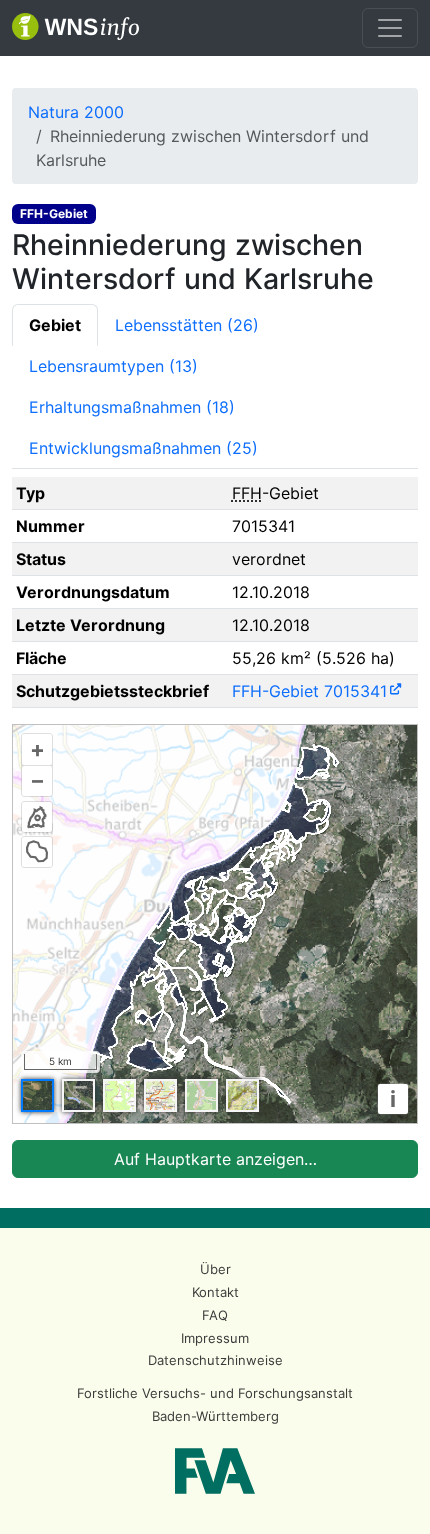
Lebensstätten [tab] (187, 325)
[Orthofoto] (37, 1095)
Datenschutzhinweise (215, 1360)
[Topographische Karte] (119, 1095)
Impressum (215, 1338)
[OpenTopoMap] (242, 1095)
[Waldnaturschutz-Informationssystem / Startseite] (75, 28)
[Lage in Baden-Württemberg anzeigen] (37, 817)
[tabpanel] (215, 827)
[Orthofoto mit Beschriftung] (78, 1095)
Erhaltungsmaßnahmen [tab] (132, 407)
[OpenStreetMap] (201, 1095)
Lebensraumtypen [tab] (113, 366)
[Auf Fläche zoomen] (37, 852)
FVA (215, 1471)
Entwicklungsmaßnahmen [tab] (143, 448)
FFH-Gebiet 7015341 (309, 691)
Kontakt (215, 1292)
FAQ (215, 1315)
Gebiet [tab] (55, 325)
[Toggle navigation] (390, 28)
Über (215, 1269)
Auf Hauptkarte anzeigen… (215, 1159)
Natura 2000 (76, 112)
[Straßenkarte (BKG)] (160, 1095)
